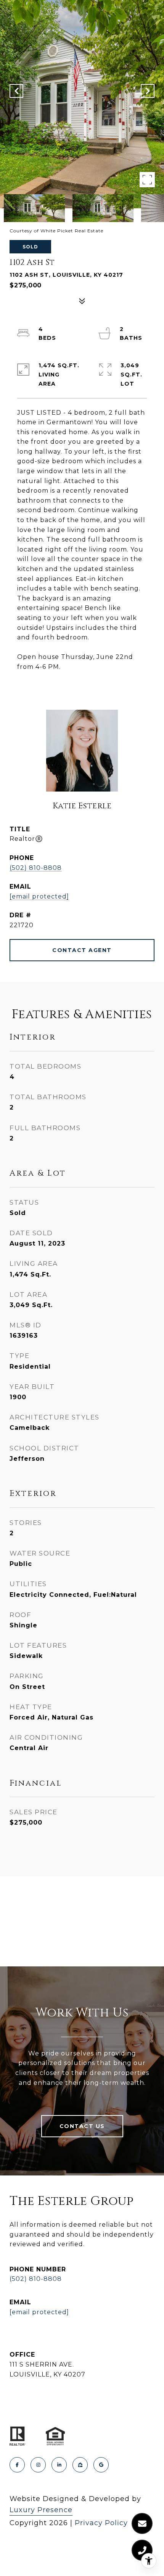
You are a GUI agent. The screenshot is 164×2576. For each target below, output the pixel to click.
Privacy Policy (101, 2523)
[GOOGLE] (101, 2465)
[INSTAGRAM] (38, 2465)
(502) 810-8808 (36, 868)
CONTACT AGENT (82, 950)
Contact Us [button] (82, 2126)
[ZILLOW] (80, 2465)
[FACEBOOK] (17, 2465)
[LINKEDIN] (59, 2465)
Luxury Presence (41, 2510)
